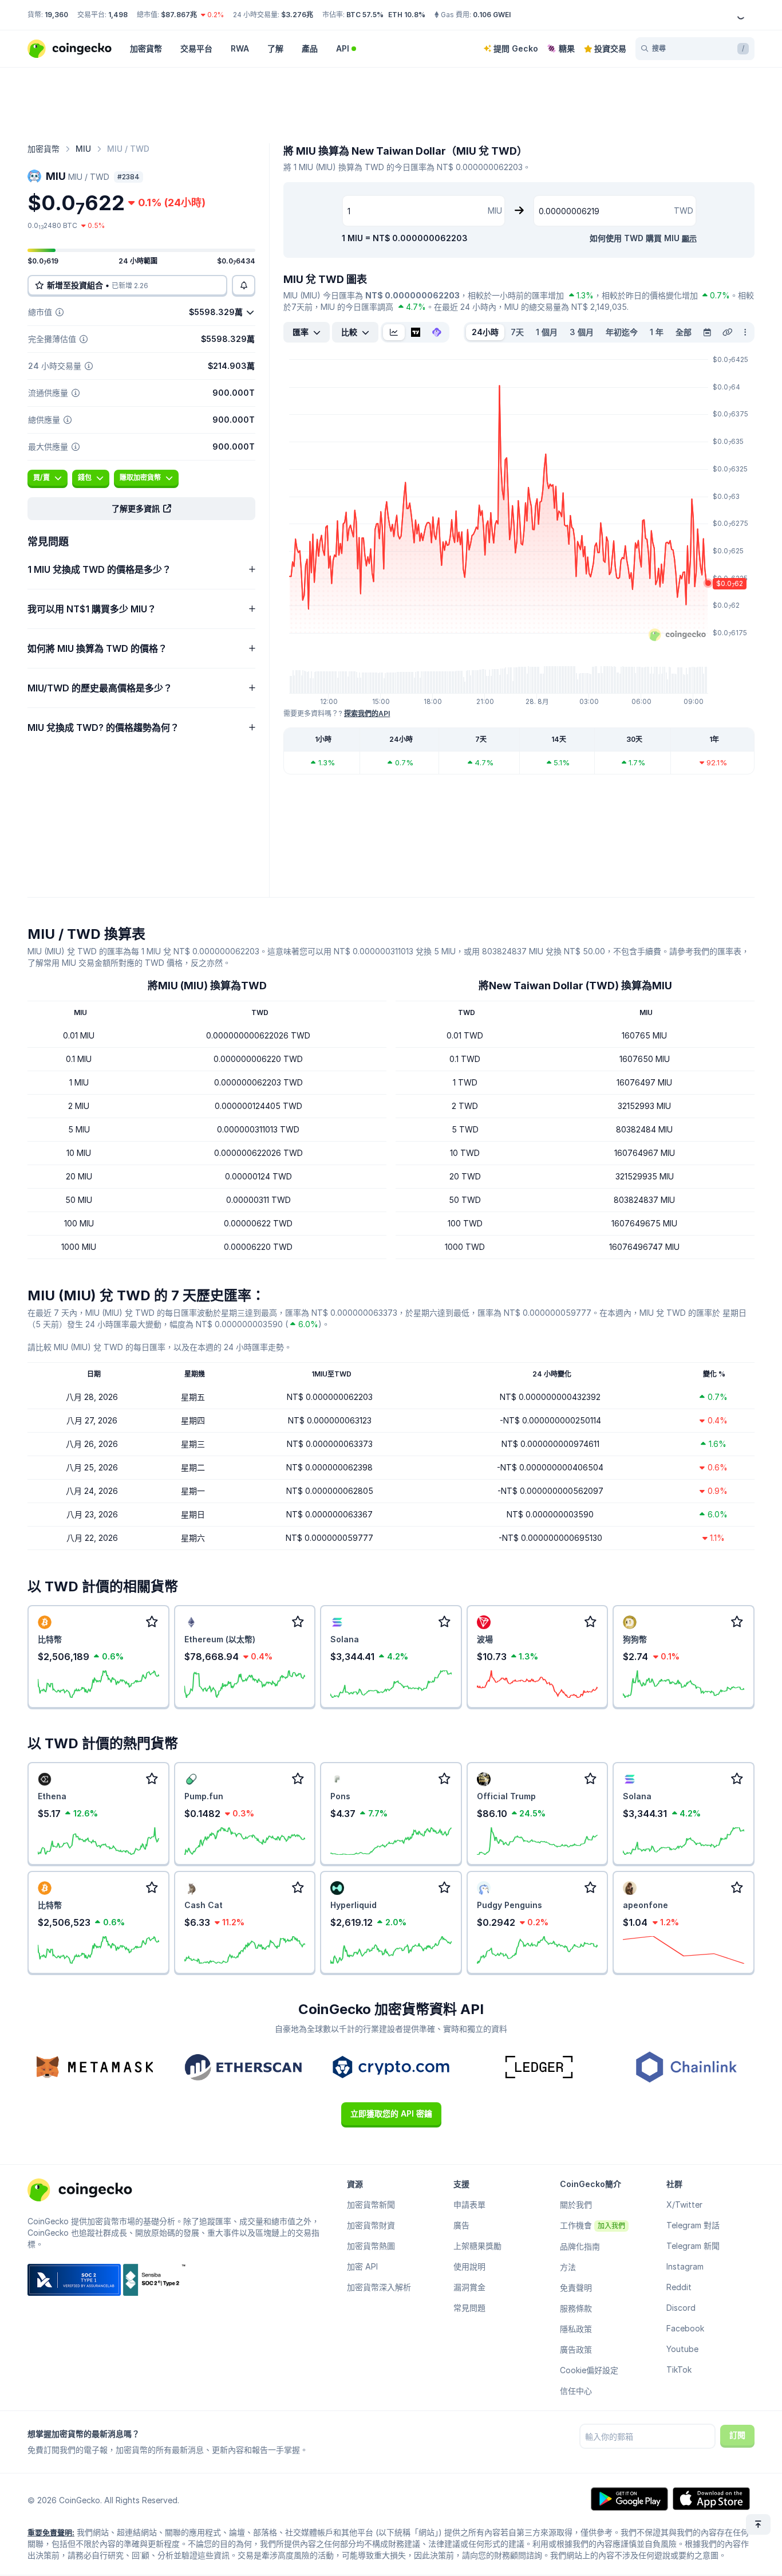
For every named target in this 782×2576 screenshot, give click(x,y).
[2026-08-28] (707, 332)
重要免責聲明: (51, 2532)
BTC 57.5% (365, 15)
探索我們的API (367, 713)
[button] (141, 509)
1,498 (118, 15)
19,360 (56, 15)
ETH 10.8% (407, 15)
